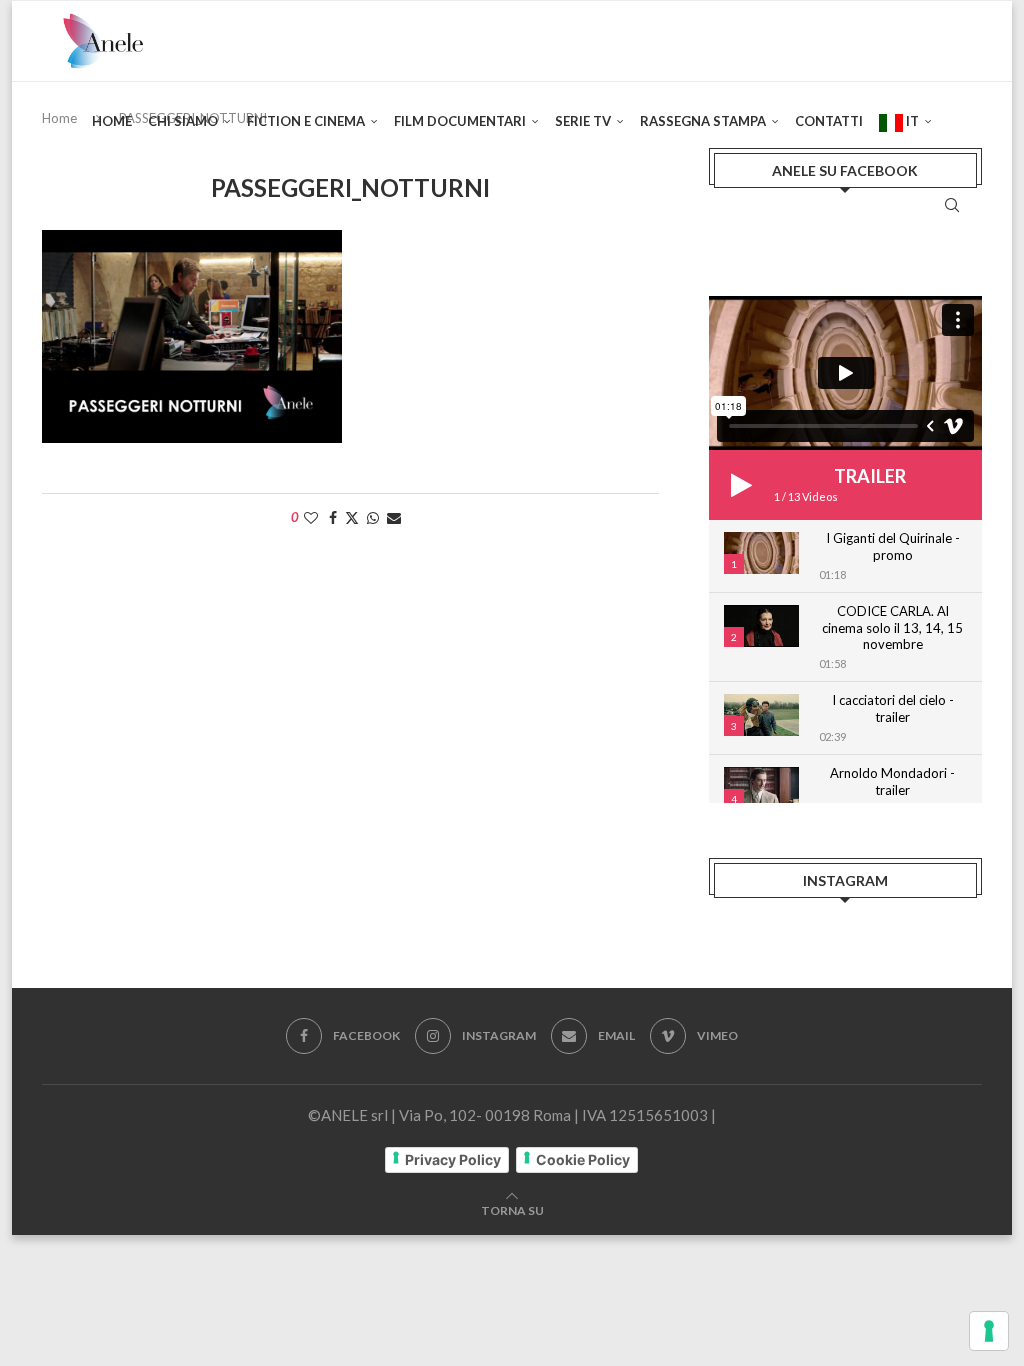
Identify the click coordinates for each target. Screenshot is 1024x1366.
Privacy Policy (453, 1159)
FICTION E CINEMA (306, 121)
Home (112, 121)
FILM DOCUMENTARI (460, 121)
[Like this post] (311, 517)
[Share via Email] (394, 517)
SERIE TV (583, 121)
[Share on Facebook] (333, 517)
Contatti (829, 121)
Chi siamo (183, 121)
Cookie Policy (583, 1159)
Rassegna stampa (703, 121)
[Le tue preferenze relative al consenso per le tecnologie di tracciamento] (989, 1331)
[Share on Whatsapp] (373, 517)
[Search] (952, 205)
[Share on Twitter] (352, 517)
